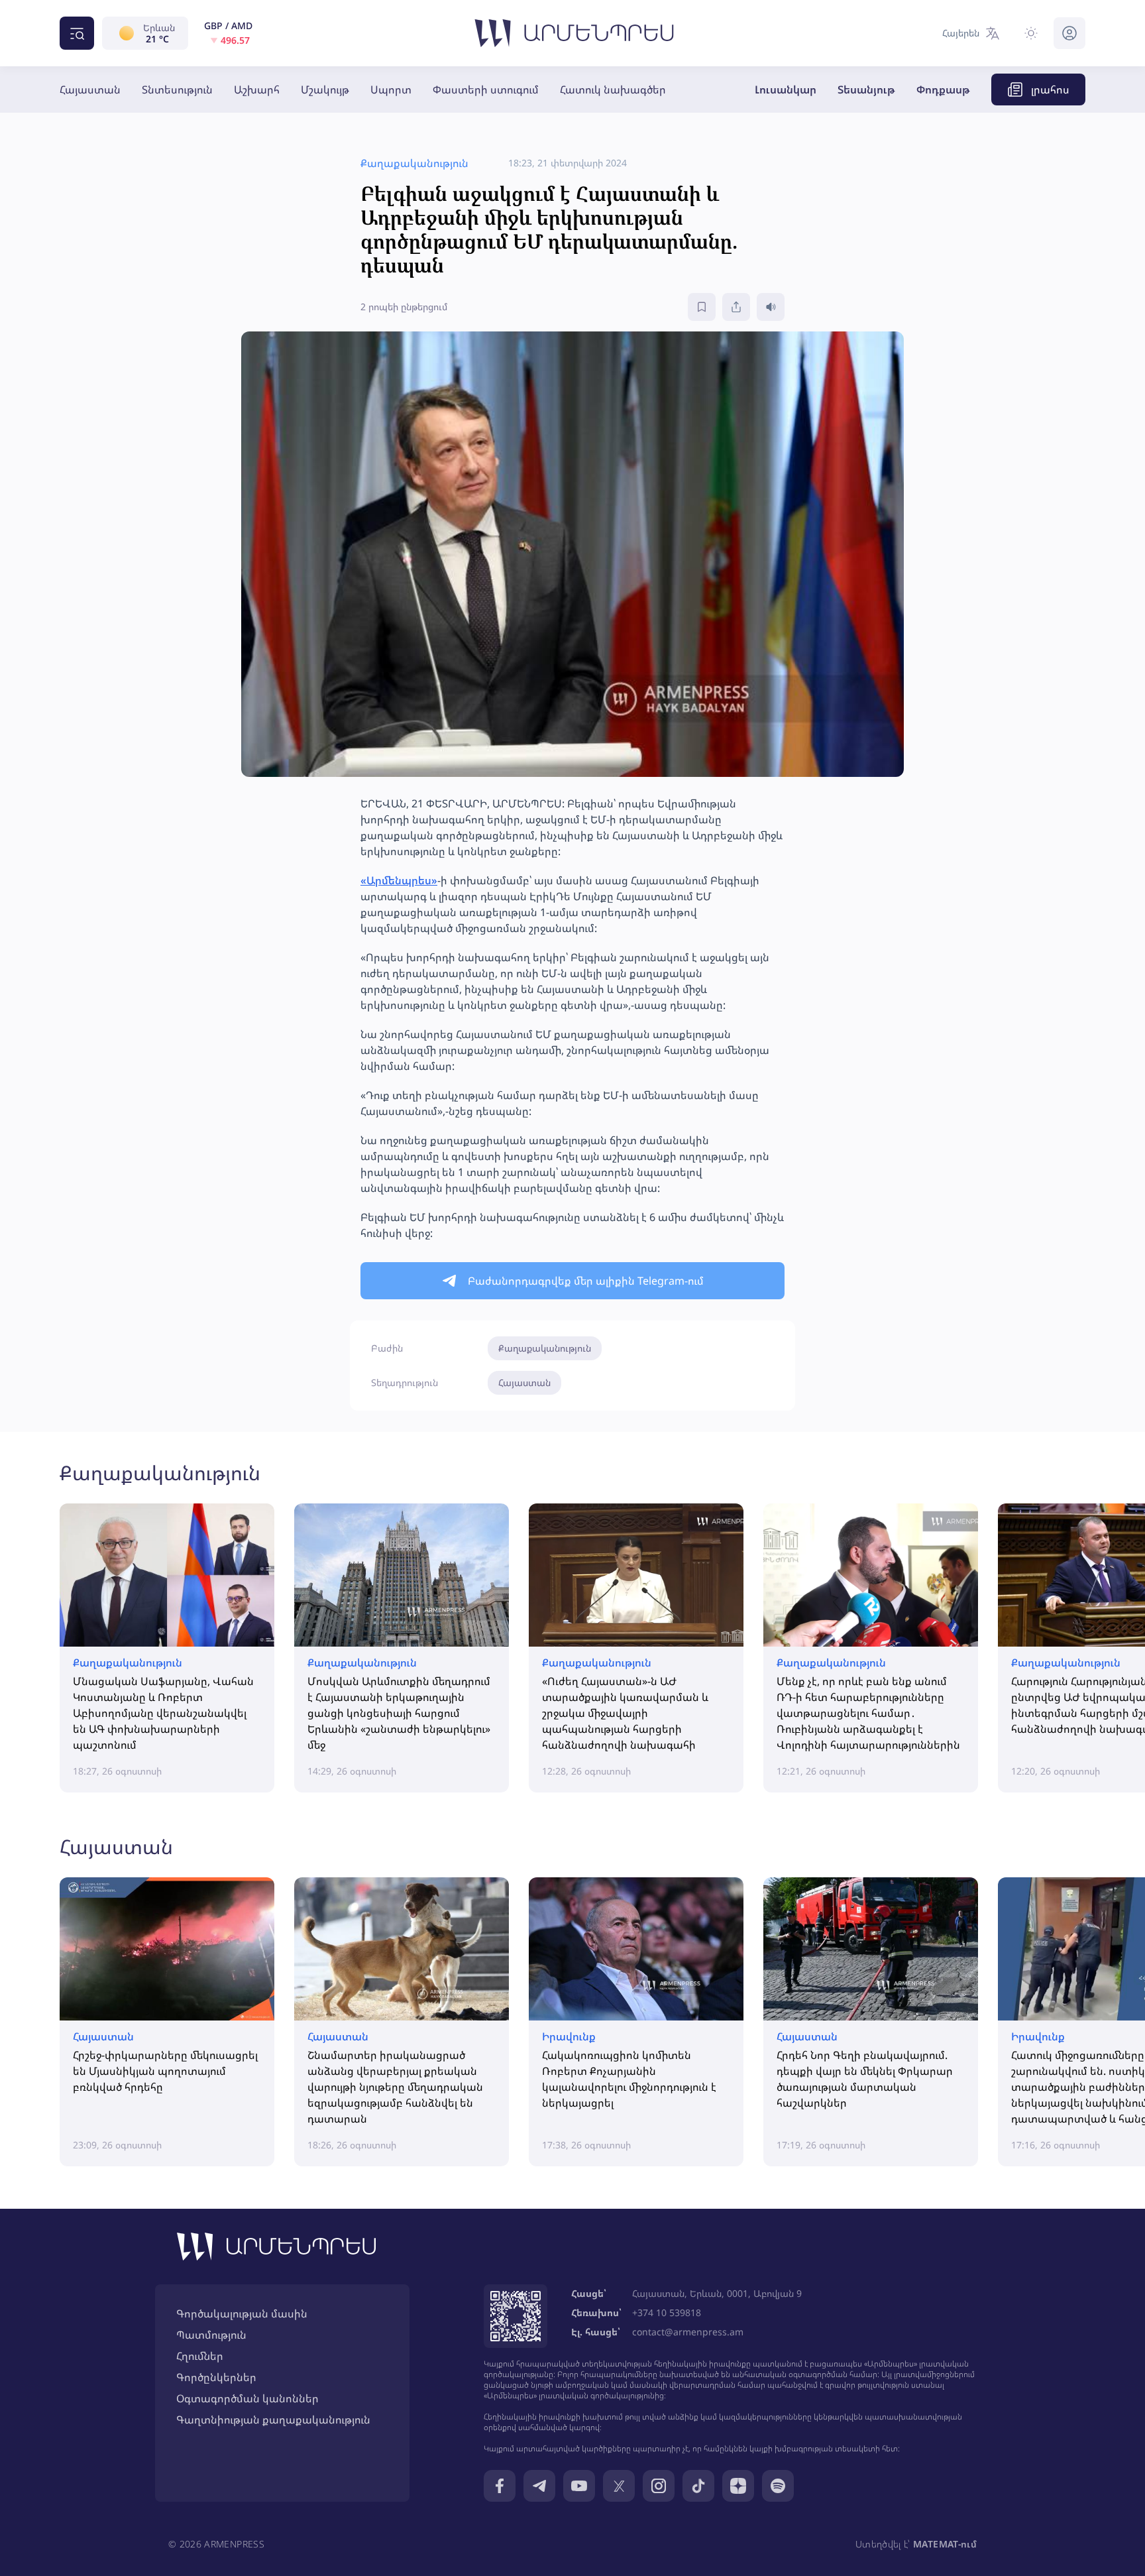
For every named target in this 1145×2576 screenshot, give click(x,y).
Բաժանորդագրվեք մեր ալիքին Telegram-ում (586, 1281)
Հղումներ (200, 2356)
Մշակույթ (325, 89)
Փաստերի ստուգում (486, 89)
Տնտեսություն (177, 89)
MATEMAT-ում (945, 2544)
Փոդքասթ (943, 89)
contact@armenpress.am (688, 2332)
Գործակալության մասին (242, 2313)
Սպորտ (391, 89)
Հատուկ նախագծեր (613, 89)
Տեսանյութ (866, 89)
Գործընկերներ (216, 2377)
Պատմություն (211, 2335)
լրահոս (1050, 89)
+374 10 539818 (667, 2313)
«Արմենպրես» (399, 880)
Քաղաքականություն (545, 1348)
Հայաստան (90, 89)
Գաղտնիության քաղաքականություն (273, 2420)
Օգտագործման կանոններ (247, 2398)
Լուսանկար (786, 89)
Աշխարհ (257, 89)
